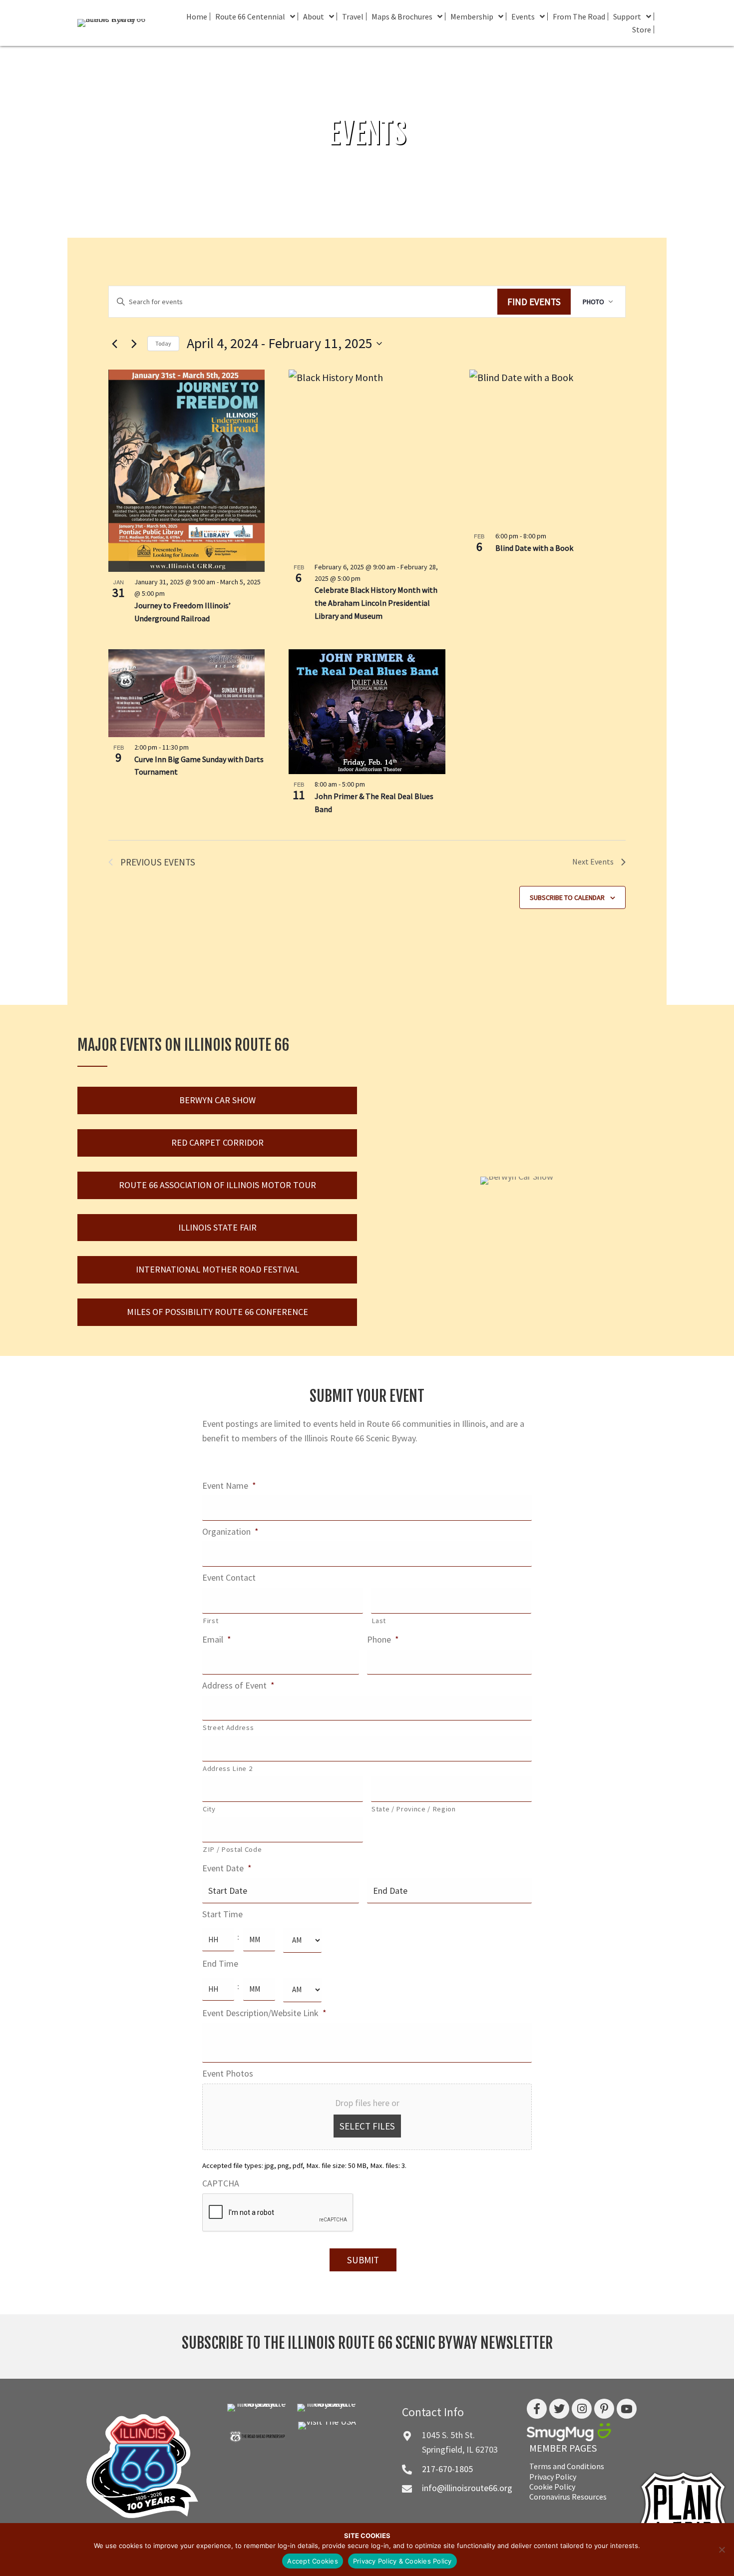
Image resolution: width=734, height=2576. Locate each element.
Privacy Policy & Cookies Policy (402, 2561)
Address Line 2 (227, 1768)
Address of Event (238, 1685)
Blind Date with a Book (534, 548)
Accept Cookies (313, 2561)
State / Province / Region (414, 1809)
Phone (383, 1639)
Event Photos (228, 2073)
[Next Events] (134, 344)
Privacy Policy (553, 2477)
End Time (220, 1963)
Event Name (229, 1486)
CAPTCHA (221, 2183)
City (209, 1809)
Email (217, 1639)
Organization (230, 1531)
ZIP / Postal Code (232, 1849)
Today (163, 343)
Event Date (227, 1868)
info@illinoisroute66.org (467, 2488)
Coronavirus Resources (568, 2497)
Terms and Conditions (567, 2466)
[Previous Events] (114, 344)
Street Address (228, 1727)
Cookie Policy (552, 2487)
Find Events (534, 302)
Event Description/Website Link (264, 2013)
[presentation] (278, 2213)
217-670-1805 (447, 2469)
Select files (367, 2126)
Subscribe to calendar (567, 897)
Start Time (222, 1914)
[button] (217, 1100)
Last (379, 1621)
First (210, 1621)
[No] (722, 2550)
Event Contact (229, 1577)
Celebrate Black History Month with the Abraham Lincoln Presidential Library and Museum (376, 603)
